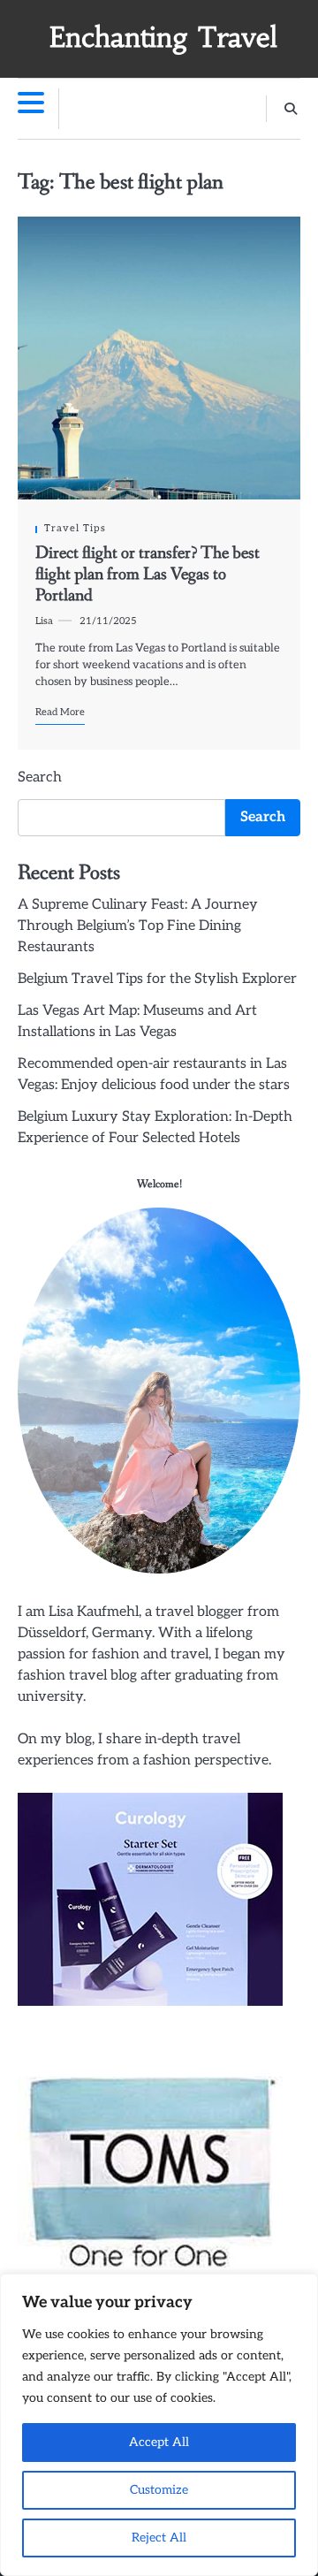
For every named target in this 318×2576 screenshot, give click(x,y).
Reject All (159, 2538)
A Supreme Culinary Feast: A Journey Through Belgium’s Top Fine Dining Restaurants (138, 926)
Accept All (159, 2442)
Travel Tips (75, 528)
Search (40, 777)
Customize (159, 2490)
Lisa (44, 621)
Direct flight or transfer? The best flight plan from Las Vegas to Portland (148, 575)
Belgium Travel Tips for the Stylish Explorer (157, 979)
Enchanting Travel (163, 38)
